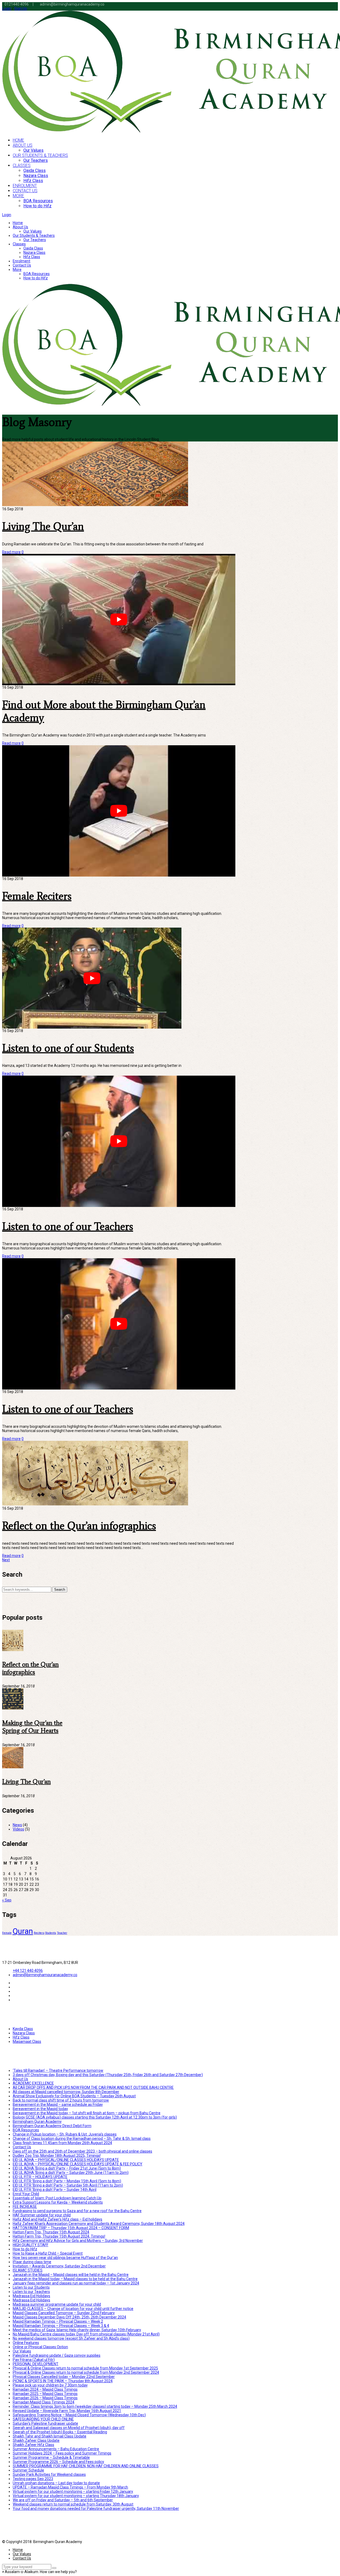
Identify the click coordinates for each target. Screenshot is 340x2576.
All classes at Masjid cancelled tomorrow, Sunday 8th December (66, 2092)
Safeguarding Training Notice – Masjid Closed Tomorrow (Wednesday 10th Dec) (79, 2415)
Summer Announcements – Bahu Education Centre (56, 2449)
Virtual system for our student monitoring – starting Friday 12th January (73, 2491)
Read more (11, 552)
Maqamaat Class (27, 2042)
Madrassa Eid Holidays (31, 2296)
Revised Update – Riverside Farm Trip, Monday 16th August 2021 (67, 2411)
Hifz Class (32, 257)
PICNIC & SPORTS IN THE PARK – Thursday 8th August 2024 (63, 2381)
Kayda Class (23, 2029)
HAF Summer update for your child (42, 2215)
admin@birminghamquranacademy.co (45, 1975)
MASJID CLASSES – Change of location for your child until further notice (73, 2309)
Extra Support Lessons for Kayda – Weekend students (58, 2202)
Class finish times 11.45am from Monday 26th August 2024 (62, 2143)
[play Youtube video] (119, 619)
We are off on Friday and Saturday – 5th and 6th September (63, 2500)
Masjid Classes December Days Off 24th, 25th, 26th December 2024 (69, 2317)
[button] (39, 2572)
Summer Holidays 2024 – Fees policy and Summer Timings (62, 2453)
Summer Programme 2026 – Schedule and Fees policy (58, 2462)
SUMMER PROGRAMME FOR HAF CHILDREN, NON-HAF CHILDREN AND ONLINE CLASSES (86, 2466)
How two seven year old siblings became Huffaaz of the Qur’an (65, 2258)
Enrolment (22, 261)
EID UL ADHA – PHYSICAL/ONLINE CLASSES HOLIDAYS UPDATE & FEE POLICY (78, 2164)
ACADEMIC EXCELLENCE (33, 2083)
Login (7, 9)
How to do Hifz (36, 278)
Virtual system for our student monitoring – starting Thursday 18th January (76, 2496)
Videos (18, 1829)
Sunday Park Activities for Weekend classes (49, 2474)
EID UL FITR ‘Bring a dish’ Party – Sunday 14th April (55, 2190)
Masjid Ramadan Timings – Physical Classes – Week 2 (58, 2321)
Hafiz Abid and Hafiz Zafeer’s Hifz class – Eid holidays (58, 2219)
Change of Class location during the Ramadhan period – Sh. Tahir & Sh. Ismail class (82, 2139)
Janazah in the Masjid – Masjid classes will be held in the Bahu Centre (71, 2275)
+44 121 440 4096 (28, 1971)
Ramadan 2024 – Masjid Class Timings (45, 2389)
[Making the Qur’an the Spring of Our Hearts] (13, 1708)
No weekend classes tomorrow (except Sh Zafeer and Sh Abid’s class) (71, 2338)
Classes (19, 244)
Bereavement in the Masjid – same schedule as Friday (58, 2104)
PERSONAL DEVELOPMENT (36, 2364)
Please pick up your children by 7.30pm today (50, 2385)
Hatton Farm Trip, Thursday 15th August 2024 (51, 2232)
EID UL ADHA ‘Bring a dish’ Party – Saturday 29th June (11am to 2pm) (71, 2173)
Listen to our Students (31, 2287)
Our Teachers (35, 240)
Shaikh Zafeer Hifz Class (33, 2445)
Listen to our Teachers (31, 2292)
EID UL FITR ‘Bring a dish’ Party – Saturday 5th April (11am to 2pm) (68, 2185)
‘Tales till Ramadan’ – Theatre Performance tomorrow (58, 2070)
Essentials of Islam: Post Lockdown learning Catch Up (57, 2198)
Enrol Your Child (26, 2194)
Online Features (26, 2343)
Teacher (62, 1933)
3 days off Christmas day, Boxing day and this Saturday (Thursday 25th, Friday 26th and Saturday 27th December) (108, 2075)
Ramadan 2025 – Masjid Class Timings (45, 2394)
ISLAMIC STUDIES (28, 2270)
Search (60, 1590)
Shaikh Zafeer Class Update (36, 2440)
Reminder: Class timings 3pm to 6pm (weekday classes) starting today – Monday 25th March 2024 (95, 2406)
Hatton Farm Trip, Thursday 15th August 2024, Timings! (59, 2236)
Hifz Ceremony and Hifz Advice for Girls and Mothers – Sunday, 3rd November (78, 2241)
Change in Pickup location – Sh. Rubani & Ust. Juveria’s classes (65, 2134)
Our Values (33, 231)
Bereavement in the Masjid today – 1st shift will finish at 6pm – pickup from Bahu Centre (87, 2113)
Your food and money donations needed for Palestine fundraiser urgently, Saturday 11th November (96, 2508)
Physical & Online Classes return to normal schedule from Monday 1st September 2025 (85, 2368)
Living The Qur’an (43, 526)
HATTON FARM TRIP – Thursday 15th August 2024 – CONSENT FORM (71, 2228)
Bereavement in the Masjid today (40, 2109)
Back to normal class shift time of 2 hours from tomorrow (61, 2100)
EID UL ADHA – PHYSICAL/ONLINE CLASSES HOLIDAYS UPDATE (66, 2160)
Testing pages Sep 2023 (33, 2479)
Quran (23, 1931)
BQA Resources (37, 274)
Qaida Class (33, 248)
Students (51, 1933)
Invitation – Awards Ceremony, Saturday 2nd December (59, 2266)
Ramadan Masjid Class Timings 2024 (44, 2402)
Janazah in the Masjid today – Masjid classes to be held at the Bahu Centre (75, 2279)
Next (6, 1560)
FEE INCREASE (25, 2207)
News (17, 1825)
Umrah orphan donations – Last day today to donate (56, 2483)
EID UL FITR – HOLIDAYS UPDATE (40, 2177)
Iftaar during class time (32, 2262)
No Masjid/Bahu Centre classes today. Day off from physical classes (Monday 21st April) (86, 2334)
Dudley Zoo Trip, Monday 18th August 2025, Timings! (57, 2156)
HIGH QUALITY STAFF (31, 2245)
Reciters (39, 1933)
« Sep (7, 1900)
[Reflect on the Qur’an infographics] (13, 1650)
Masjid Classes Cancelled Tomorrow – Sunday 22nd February (64, 2313)
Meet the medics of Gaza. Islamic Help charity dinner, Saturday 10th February (77, 2330)
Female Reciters (37, 896)
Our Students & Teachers (34, 235)
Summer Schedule (28, 2470)
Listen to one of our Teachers (68, 1226)
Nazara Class (34, 252)
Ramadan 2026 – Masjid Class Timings (45, 2398)
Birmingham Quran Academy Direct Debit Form (52, 2126)
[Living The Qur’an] (13, 1767)
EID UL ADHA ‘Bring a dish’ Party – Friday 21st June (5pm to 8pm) (67, 2168)
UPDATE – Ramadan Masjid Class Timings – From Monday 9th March (70, 2487)
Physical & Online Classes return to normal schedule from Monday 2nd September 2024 (86, 2372)
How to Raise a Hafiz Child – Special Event (48, 2253)
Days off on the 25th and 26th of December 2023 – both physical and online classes (82, 2151)
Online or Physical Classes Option (40, 2347)
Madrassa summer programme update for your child (57, 2304)
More (17, 270)
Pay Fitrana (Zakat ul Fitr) (34, 2360)
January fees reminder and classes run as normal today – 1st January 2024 (76, 2283)
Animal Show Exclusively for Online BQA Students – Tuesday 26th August (74, 2096)
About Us (20, 227)
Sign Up (21, 9)
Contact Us (22, 265)
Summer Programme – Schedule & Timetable (51, 2457)
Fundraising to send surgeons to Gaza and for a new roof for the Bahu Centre (77, 2211)
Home (18, 223)
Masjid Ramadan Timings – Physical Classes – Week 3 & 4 (61, 2326)
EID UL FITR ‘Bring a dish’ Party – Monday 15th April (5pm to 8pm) (67, 2181)
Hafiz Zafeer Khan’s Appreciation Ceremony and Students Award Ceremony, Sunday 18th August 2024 (99, 2224)
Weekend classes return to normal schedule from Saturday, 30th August (73, 2504)
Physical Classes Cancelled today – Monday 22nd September (64, 2377)
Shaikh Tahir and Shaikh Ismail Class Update (50, 2436)
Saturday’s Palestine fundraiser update (45, 2423)
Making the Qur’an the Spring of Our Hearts (32, 1727)
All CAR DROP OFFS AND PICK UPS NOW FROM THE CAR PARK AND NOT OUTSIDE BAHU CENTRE (93, 2087)
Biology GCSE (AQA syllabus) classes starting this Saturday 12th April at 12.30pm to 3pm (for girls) (95, 2117)
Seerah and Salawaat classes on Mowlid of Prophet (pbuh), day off (69, 2428)
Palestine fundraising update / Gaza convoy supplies (57, 2355)
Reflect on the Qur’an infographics (79, 1526)
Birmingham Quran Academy (37, 2122)
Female (7, 1933)
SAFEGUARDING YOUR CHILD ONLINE (43, 2419)
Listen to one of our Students (68, 1048)
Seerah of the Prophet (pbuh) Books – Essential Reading (60, 2432)
